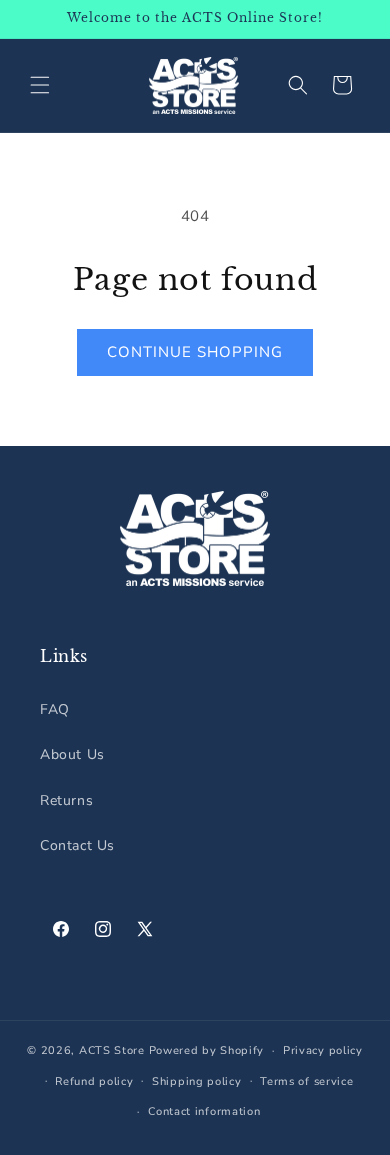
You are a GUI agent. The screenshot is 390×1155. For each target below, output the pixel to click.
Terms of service (306, 1081)
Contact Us (77, 845)
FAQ (55, 709)
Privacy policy (323, 1050)
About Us (72, 754)
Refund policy (94, 1081)
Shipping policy (197, 1081)
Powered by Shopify (207, 1050)
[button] (40, 85)
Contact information (204, 1111)
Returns (66, 800)
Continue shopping (195, 352)
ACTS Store (112, 1050)
